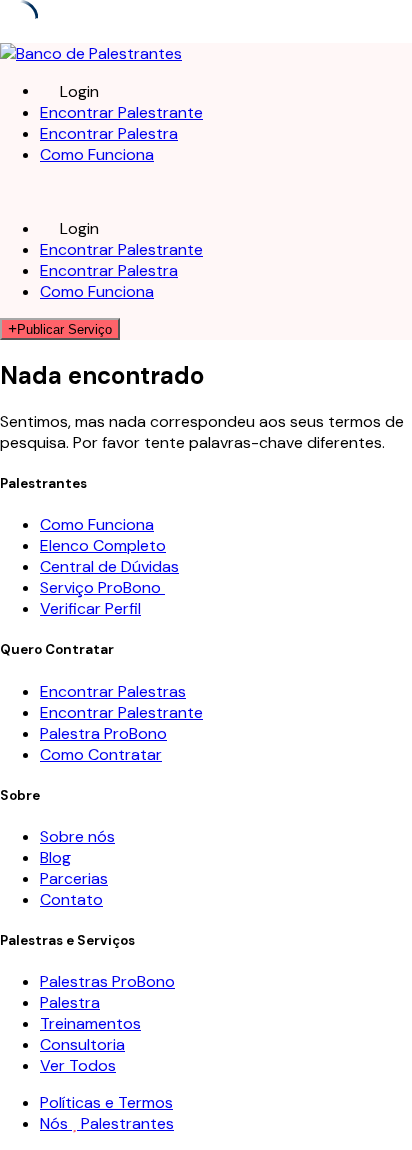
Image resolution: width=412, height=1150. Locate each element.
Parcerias (74, 878)
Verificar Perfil (90, 608)
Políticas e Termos (106, 1102)
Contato (71, 899)
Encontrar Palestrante (121, 112)
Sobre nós (77, 836)
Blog (55, 857)
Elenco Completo (103, 545)
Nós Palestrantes (107, 1123)
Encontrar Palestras (113, 691)
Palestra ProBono (103, 733)
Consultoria (82, 1044)
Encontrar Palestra (109, 133)
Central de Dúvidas (109, 566)
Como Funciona (97, 154)
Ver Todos (78, 1065)
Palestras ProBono (107, 981)
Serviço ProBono (102, 587)
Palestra (70, 1002)
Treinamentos (90, 1023)
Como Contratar (101, 754)
